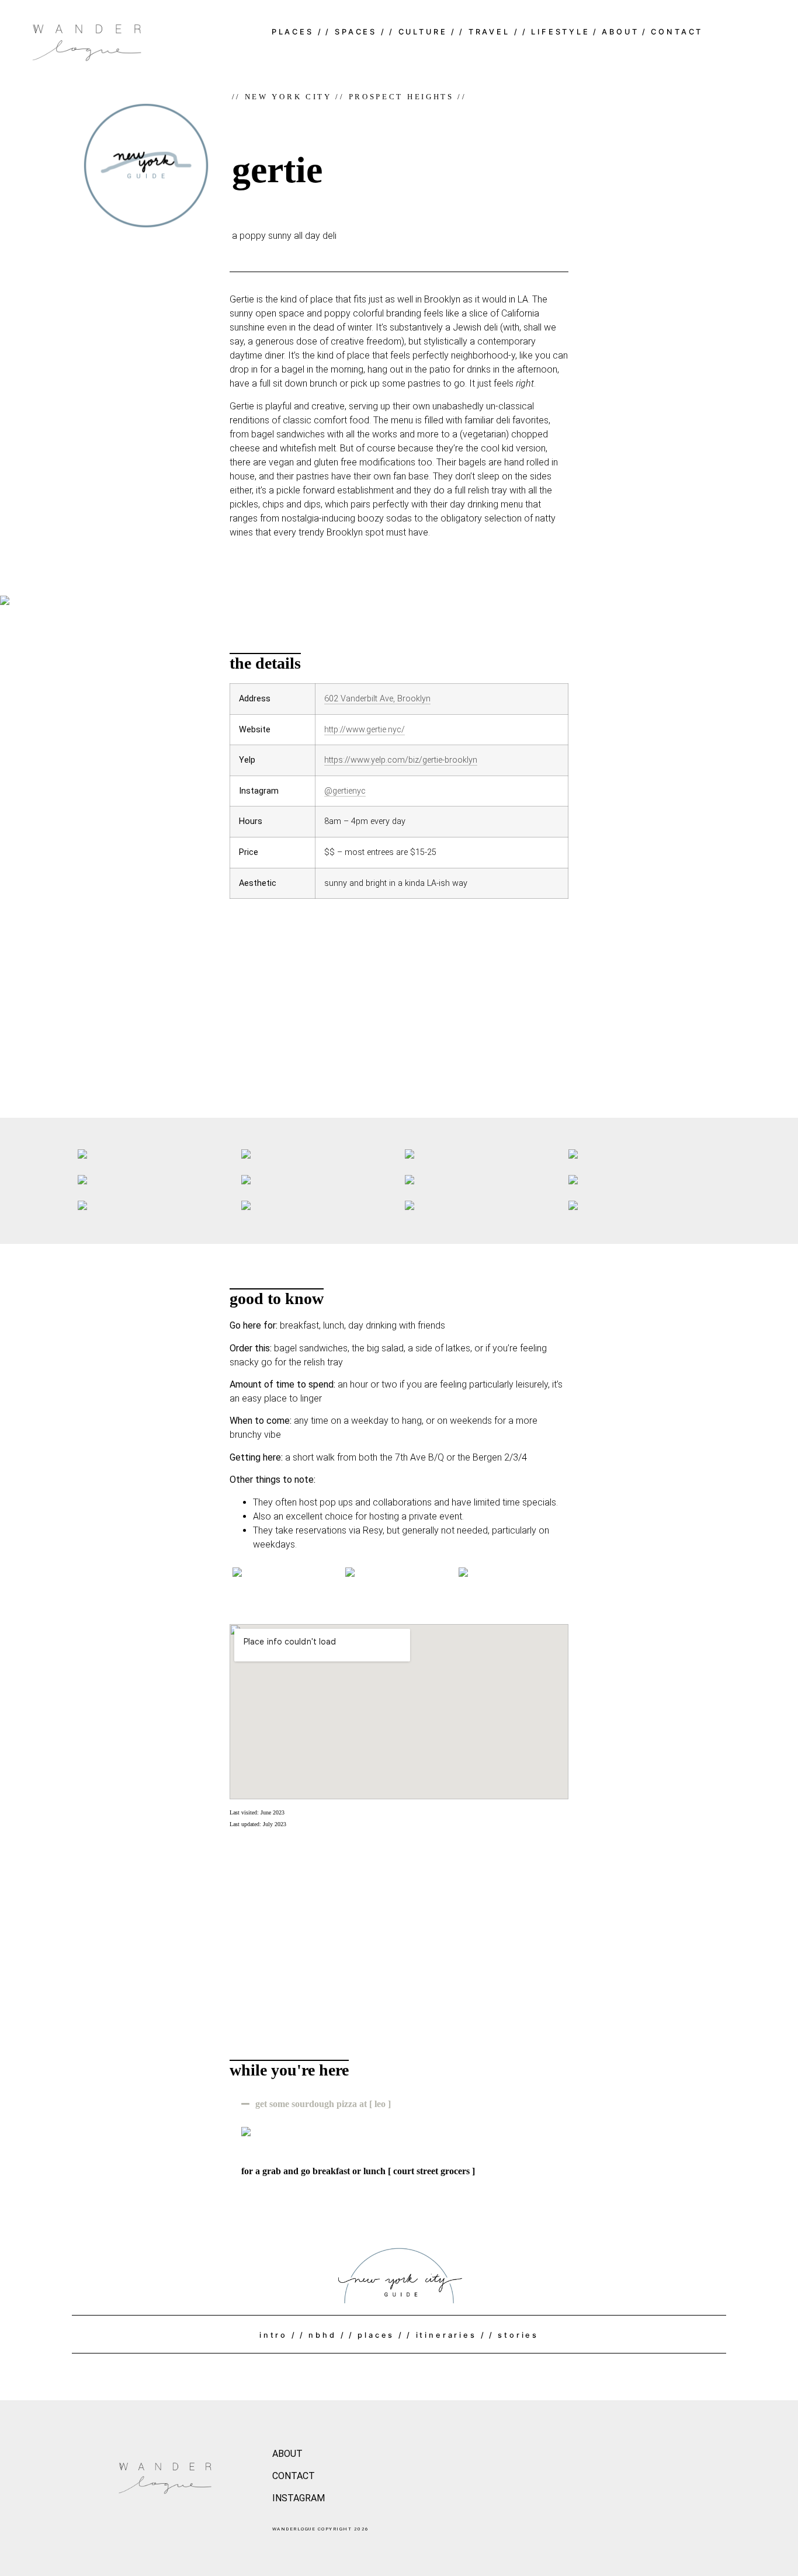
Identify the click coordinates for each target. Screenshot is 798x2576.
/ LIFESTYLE (556, 32)
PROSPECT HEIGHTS (401, 97)
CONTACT (294, 2476)
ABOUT (287, 2454)
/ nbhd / (323, 2335)
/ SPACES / (355, 32)
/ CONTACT (673, 32)
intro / (278, 2335)
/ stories (514, 2335)
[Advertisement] (399, 1001)
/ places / (376, 2335)
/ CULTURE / (423, 32)
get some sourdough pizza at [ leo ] (323, 2104)
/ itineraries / (446, 2335)
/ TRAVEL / (489, 32)
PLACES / (297, 32)
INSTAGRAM (299, 2498)
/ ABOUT (616, 32)
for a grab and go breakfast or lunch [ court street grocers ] (358, 2171)
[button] (399, 2104)
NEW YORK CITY (288, 97)
